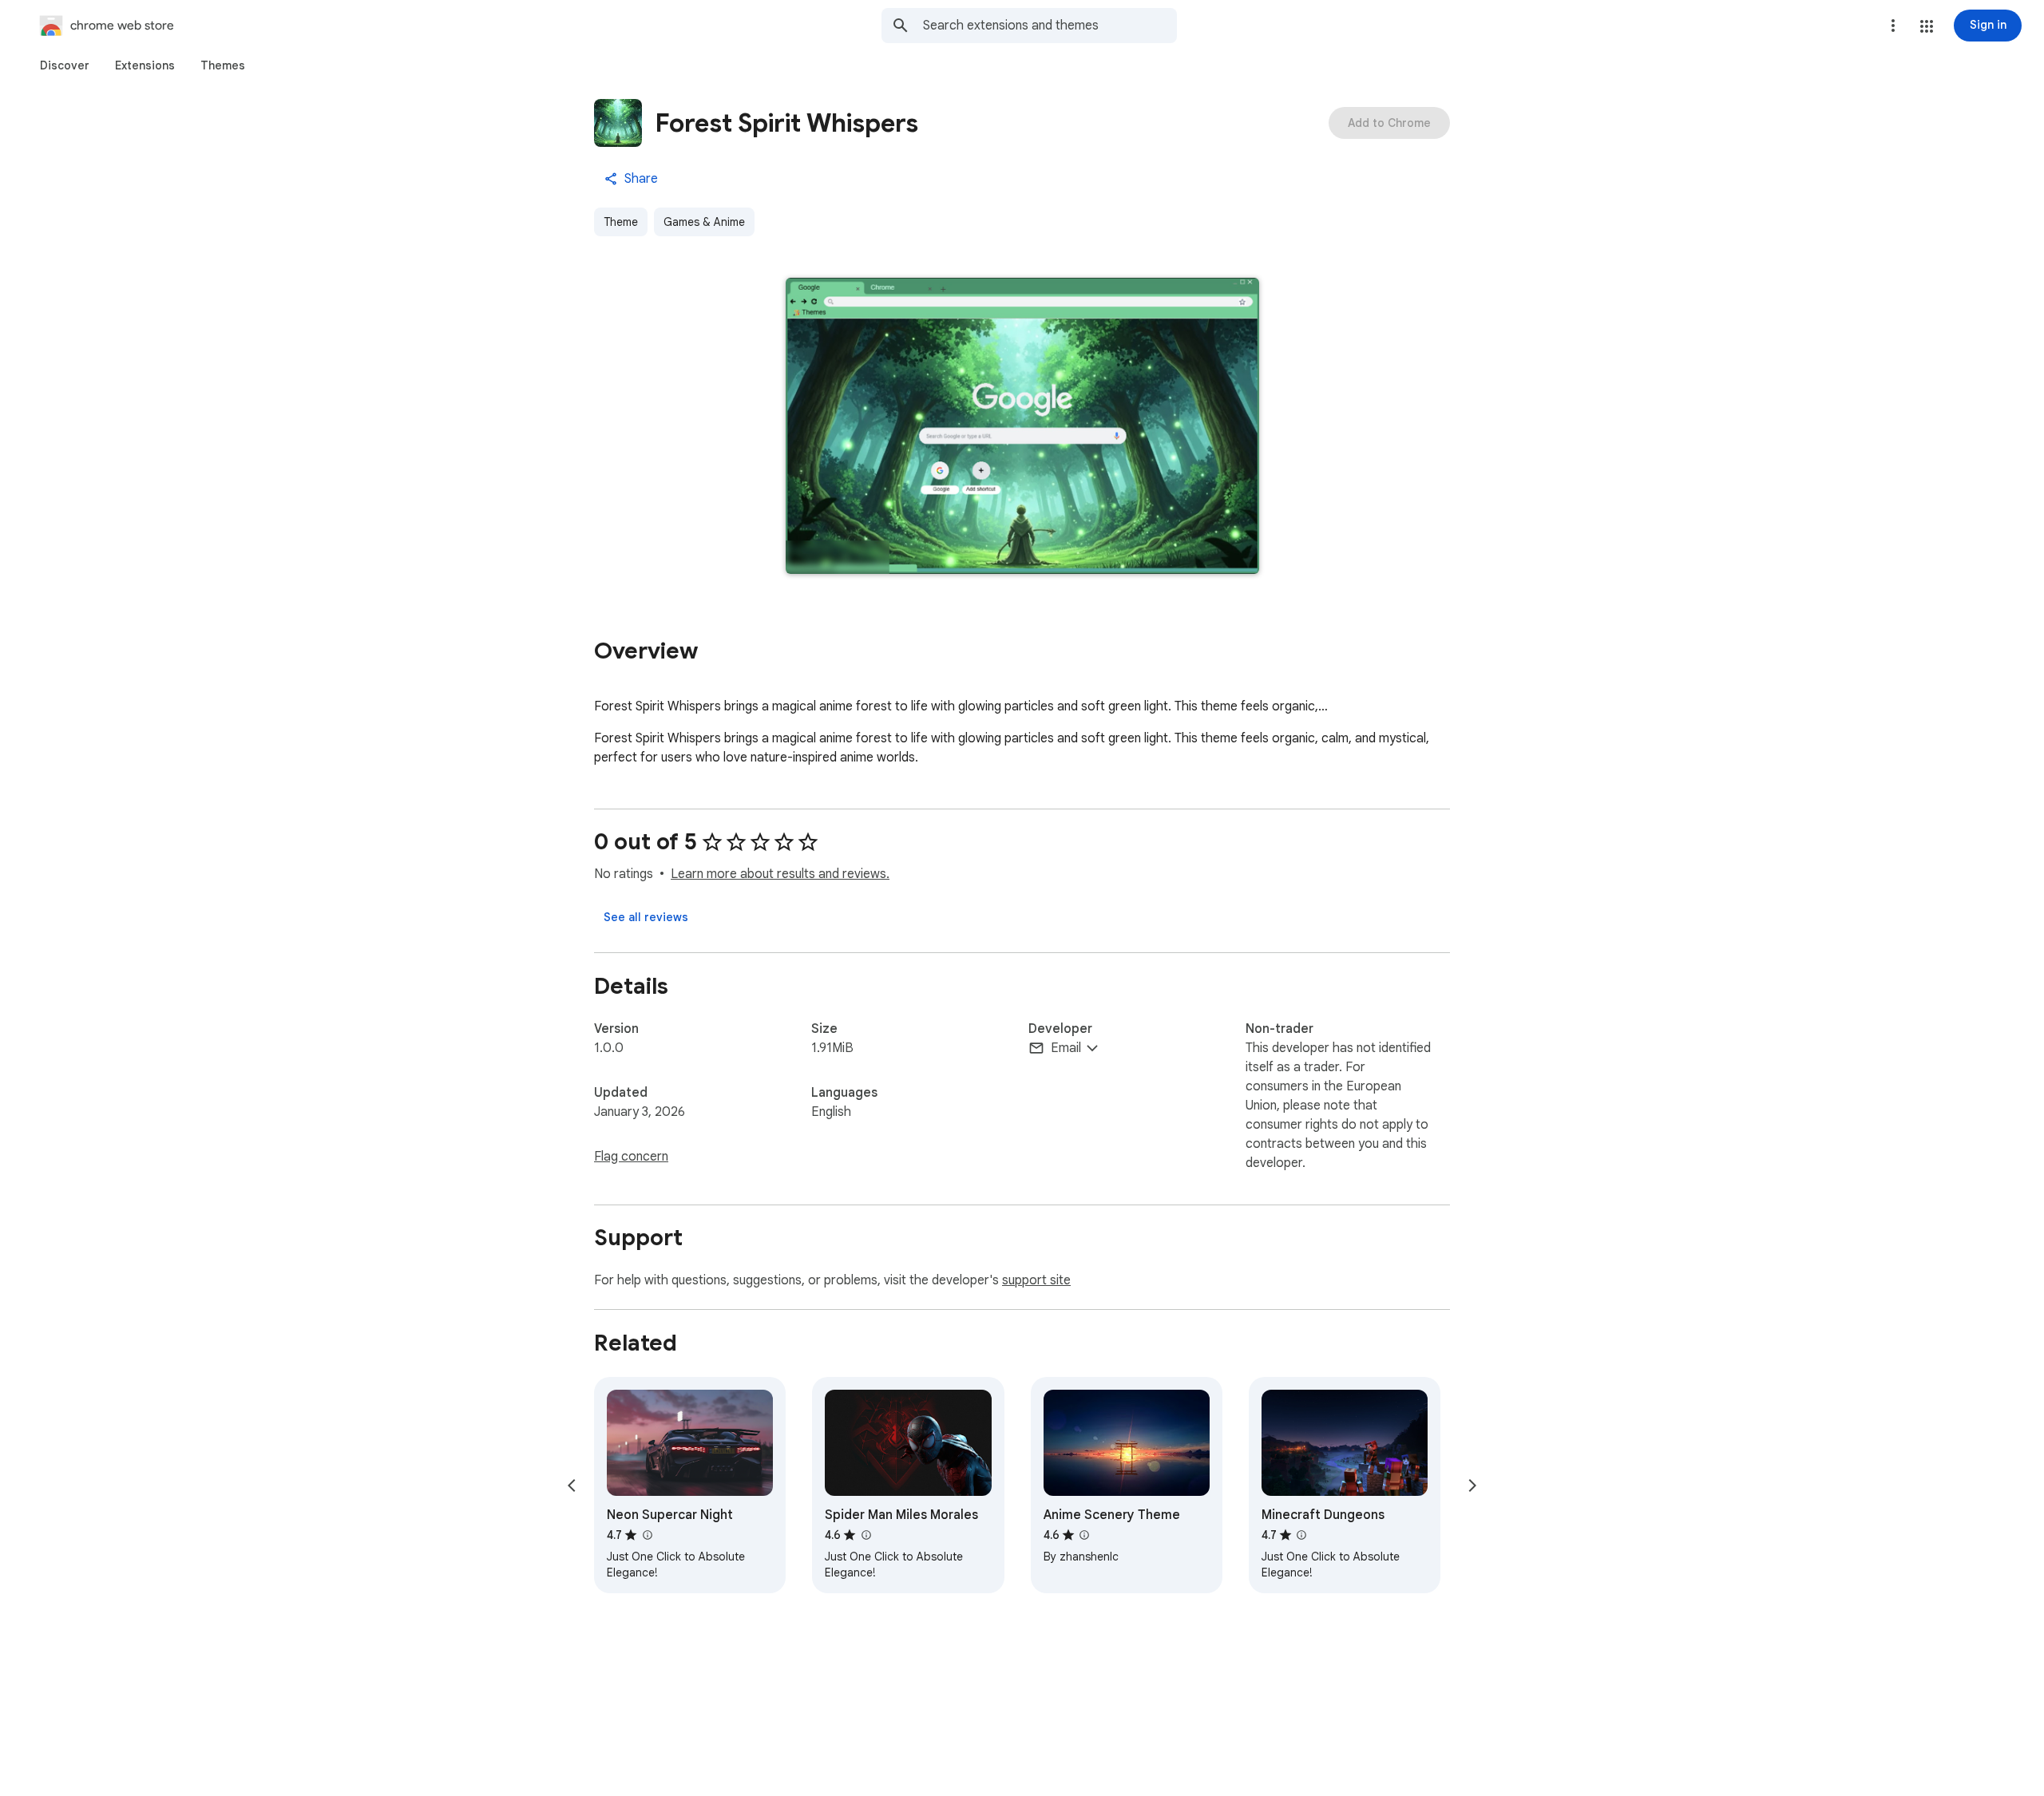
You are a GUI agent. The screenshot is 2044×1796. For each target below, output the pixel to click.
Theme (621, 222)
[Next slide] (1472, 1485)
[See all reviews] (646, 917)
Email (1066, 1048)
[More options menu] (1893, 26)
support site (1036, 1280)
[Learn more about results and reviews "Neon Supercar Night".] (647, 1535)
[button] (1927, 26)
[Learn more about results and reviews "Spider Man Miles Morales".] (866, 1535)
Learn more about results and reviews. (780, 874)
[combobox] (1050, 26)
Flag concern (631, 1157)
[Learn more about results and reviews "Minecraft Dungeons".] (1301, 1535)
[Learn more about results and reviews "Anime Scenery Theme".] (1084, 1535)
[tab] (65, 65)
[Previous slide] (572, 1485)
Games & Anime (704, 222)
